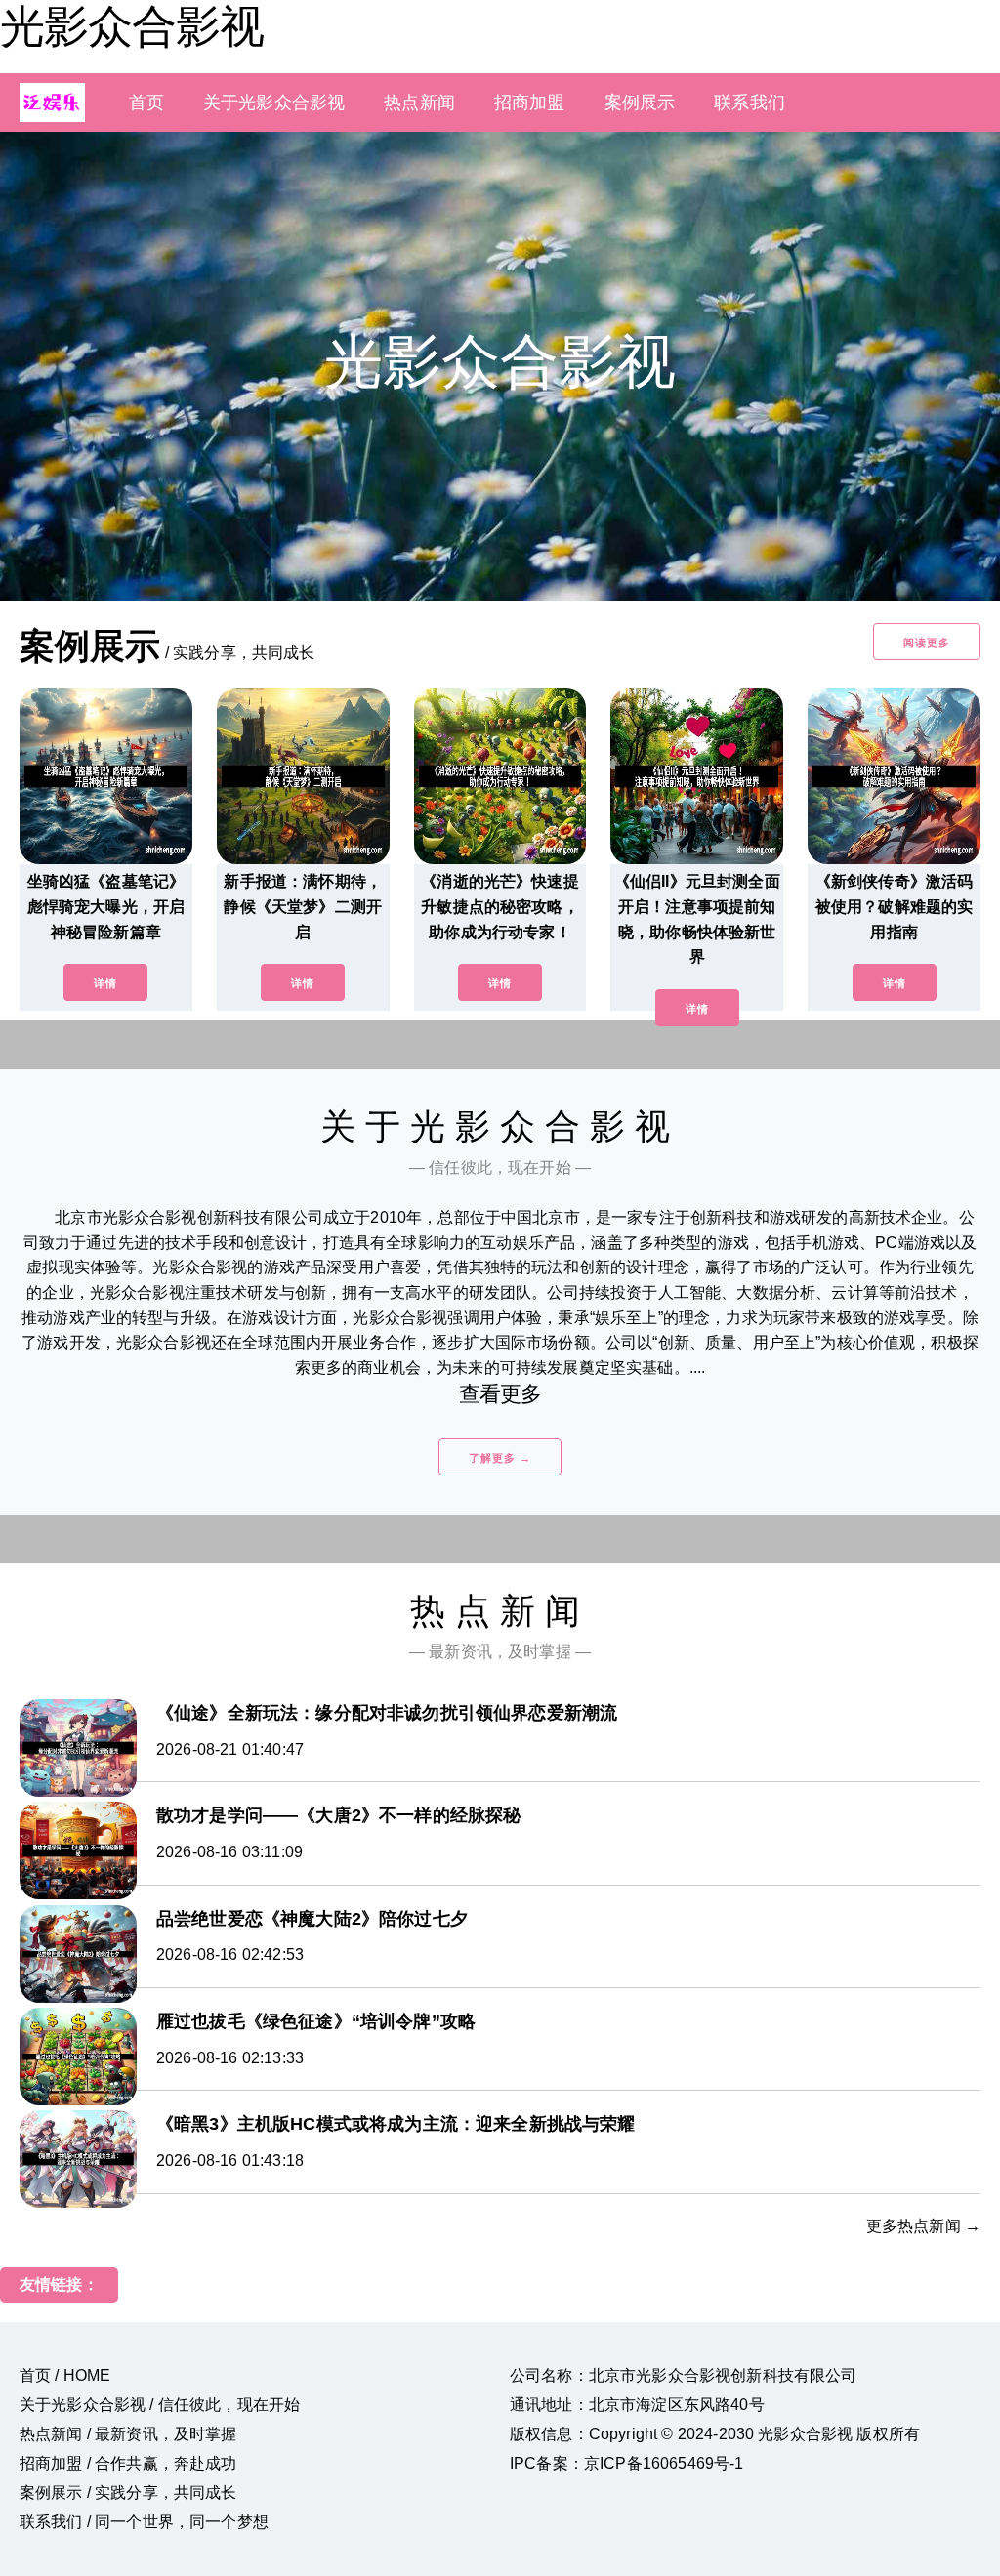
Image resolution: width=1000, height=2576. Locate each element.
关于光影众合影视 (274, 103)
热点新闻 (419, 103)
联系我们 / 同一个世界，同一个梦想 (144, 2522)
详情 (105, 983)
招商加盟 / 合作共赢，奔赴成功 (128, 2463)
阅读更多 (927, 643)
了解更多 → (500, 1458)
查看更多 (500, 1394)
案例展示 (640, 103)
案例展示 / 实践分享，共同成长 (128, 2493)
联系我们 (750, 103)
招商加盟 (530, 103)
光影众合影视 (132, 26)
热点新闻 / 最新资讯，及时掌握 (128, 2434)
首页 (146, 103)
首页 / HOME (65, 2375)
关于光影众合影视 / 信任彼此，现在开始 (160, 2405)
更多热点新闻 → (923, 2226)
